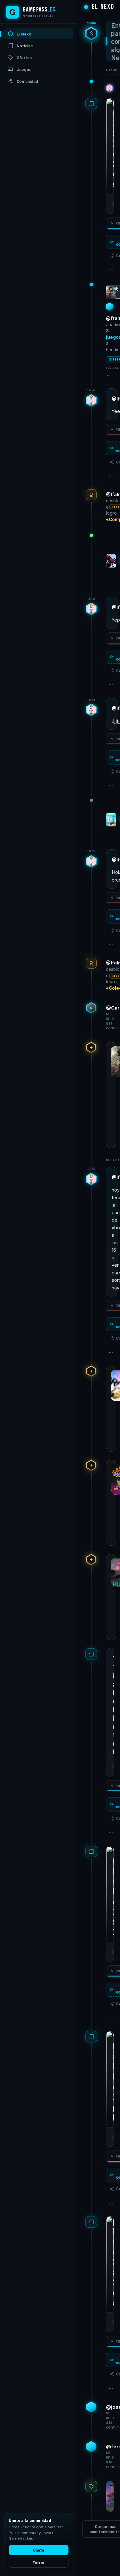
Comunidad (27, 81)
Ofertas (24, 58)
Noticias (25, 46)
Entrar (39, 2563)
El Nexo (24, 34)
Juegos (24, 69)
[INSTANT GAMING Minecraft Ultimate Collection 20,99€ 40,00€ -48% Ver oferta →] (110, 2496)
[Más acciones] (111, 270)
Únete (39, 2550)
